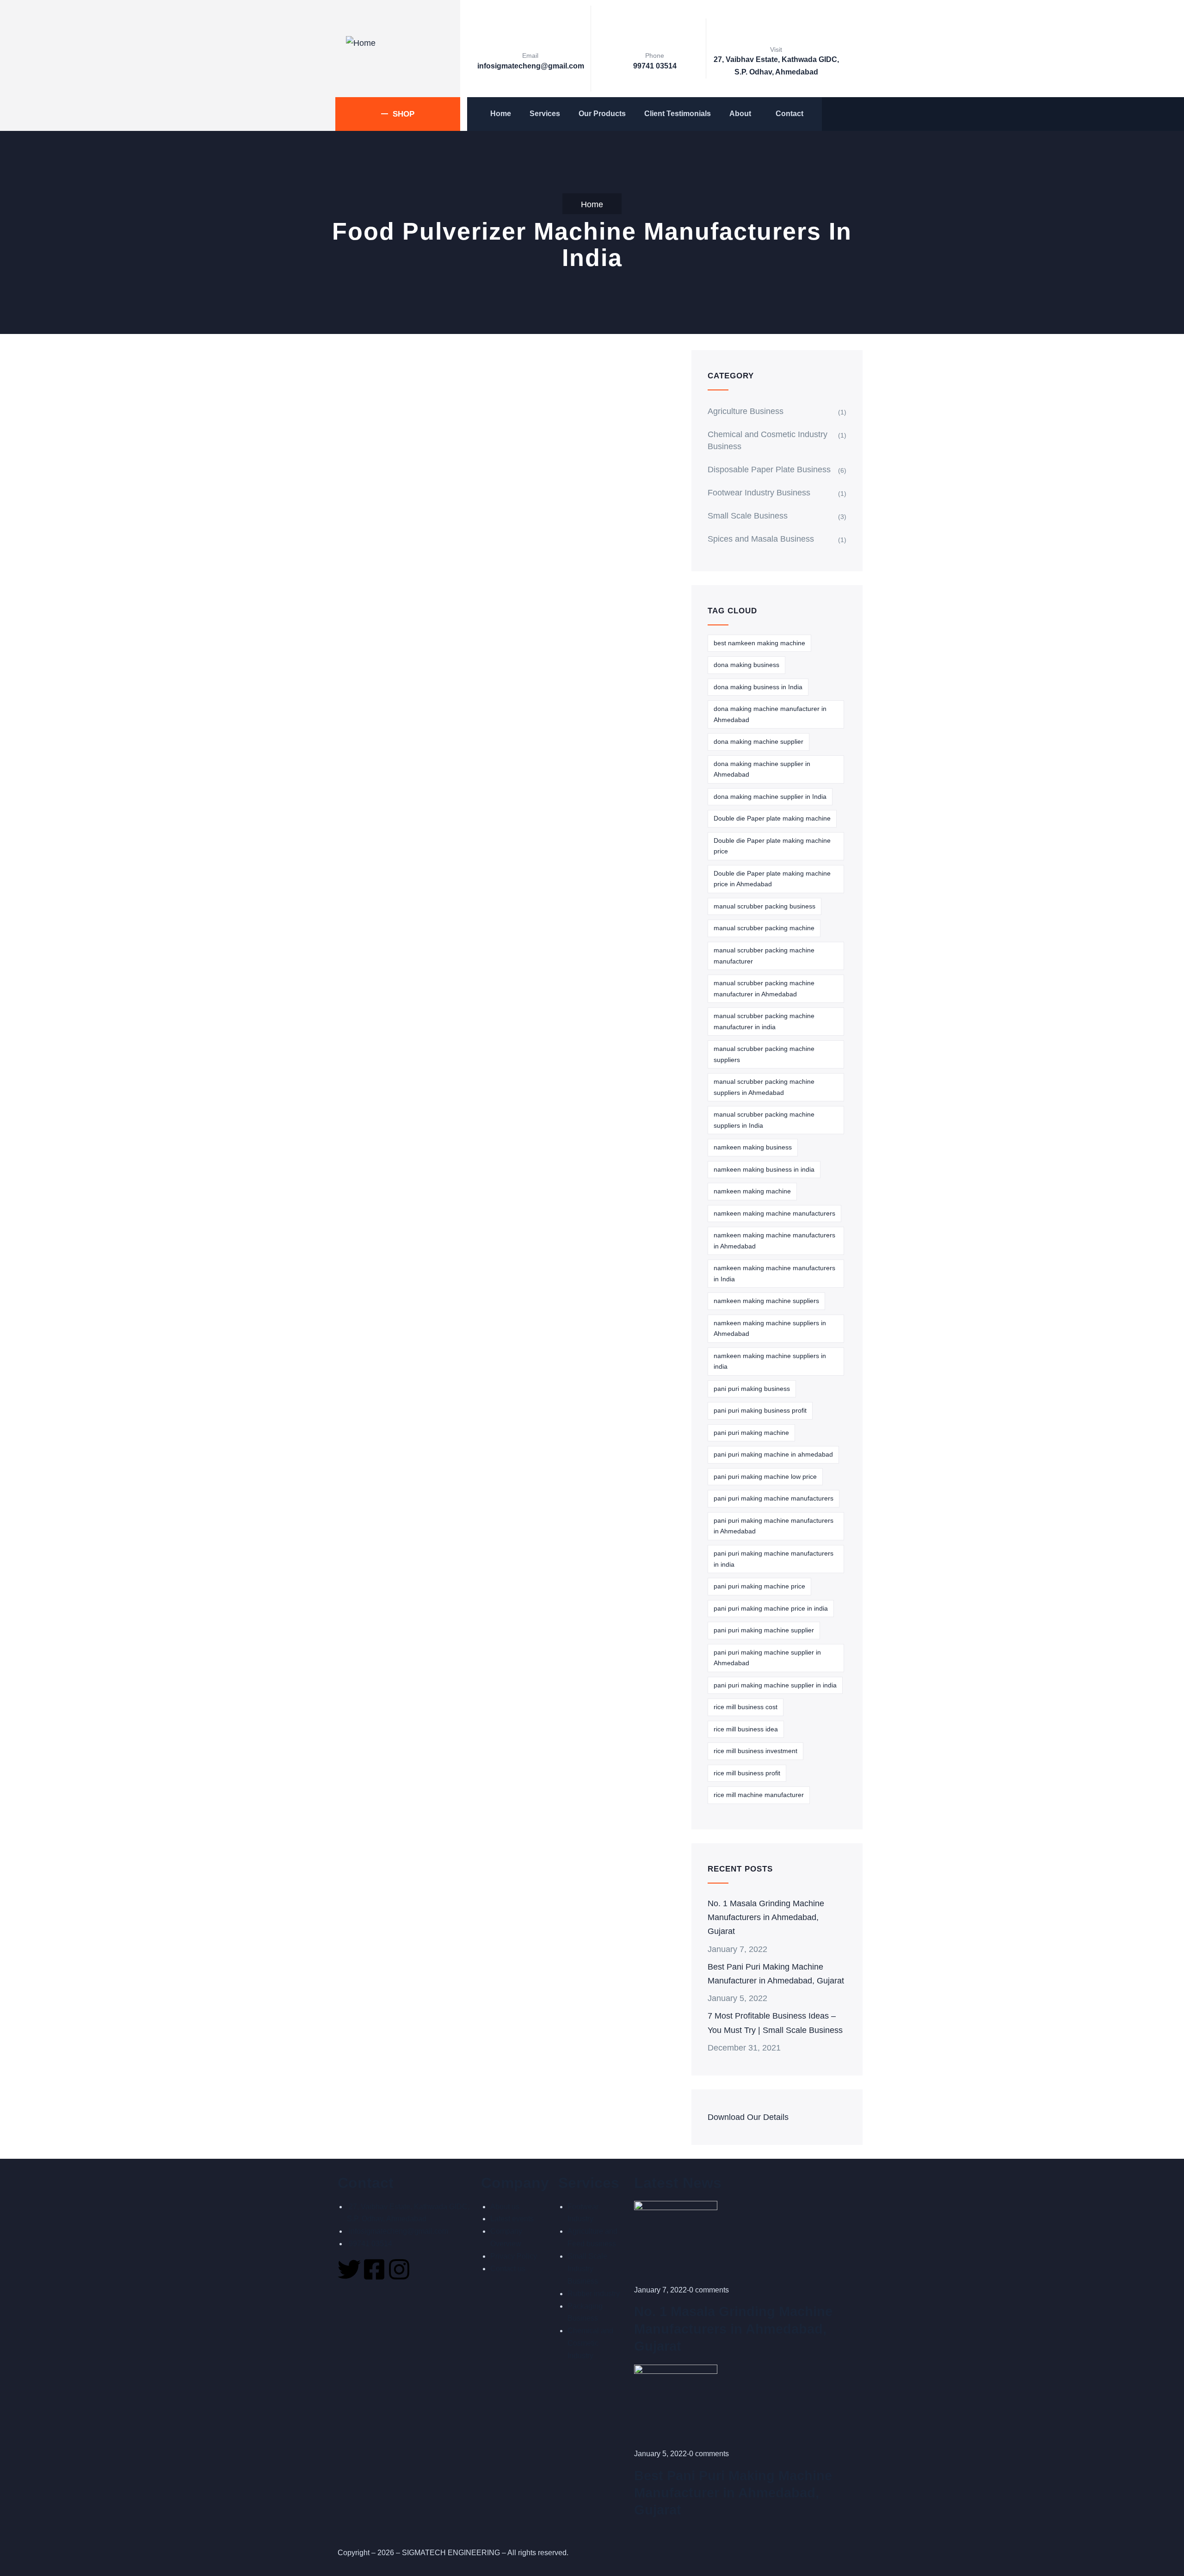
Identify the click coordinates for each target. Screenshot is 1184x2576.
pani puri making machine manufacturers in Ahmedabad (774, 1526)
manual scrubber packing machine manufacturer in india (764, 1021)
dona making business (746, 664)
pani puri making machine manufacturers (774, 1498)
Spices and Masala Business (763, 538)
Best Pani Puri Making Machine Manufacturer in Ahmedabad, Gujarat (769, 1980)
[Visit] (776, 30)
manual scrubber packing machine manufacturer (764, 955)
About (740, 114)
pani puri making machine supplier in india (775, 1685)
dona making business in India (758, 686)
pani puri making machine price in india (771, 1608)
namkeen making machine (752, 1191)
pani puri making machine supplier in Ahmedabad (767, 1657)
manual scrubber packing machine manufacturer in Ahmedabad (764, 988)
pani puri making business (752, 1388)
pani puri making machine (751, 1432)
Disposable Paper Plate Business (773, 469)
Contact (789, 114)
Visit (776, 49)
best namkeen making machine (759, 642)
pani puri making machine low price (765, 1476)
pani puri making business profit (760, 1410)
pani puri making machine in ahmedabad (773, 1454)
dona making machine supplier (758, 741)
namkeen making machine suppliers (766, 1300)
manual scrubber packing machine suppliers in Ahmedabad (764, 1087)
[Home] (361, 43)
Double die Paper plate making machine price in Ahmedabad (772, 878)
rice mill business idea (746, 1729)
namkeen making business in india (764, 1169)
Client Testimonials (678, 114)
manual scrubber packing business (765, 906)
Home (501, 114)
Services (545, 114)
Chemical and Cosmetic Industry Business (772, 440)
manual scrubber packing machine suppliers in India (764, 1119)
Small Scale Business (749, 515)
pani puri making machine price (759, 1586)
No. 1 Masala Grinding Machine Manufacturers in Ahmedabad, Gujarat (769, 1917)
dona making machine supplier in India (770, 796)
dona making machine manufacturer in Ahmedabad (770, 714)
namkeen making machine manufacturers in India (774, 1273)
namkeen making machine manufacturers (774, 1213)
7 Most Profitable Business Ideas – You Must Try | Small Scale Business (776, 2044)
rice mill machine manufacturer (759, 1794)
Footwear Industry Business (763, 492)
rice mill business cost (746, 1706)
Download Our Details (751, 2145)
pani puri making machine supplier (764, 1630)
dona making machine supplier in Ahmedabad (762, 769)
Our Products (602, 114)
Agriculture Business (749, 411)
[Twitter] (349, 2297)
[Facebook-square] (374, 2297)
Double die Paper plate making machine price (772, 846)
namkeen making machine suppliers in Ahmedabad (770, 1328)
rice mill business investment (755, 1750)
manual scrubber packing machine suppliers (764, 1054)
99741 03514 (655, 66)
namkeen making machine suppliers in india (770, 1361)
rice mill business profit (747, 1773)
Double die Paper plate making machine (772, 818)
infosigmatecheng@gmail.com (529, 66)
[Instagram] (399, 2297)
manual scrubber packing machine (764, 927)
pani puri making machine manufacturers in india (774, 1558)
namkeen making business (753, 1147)
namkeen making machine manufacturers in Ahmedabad (774, 1240)
